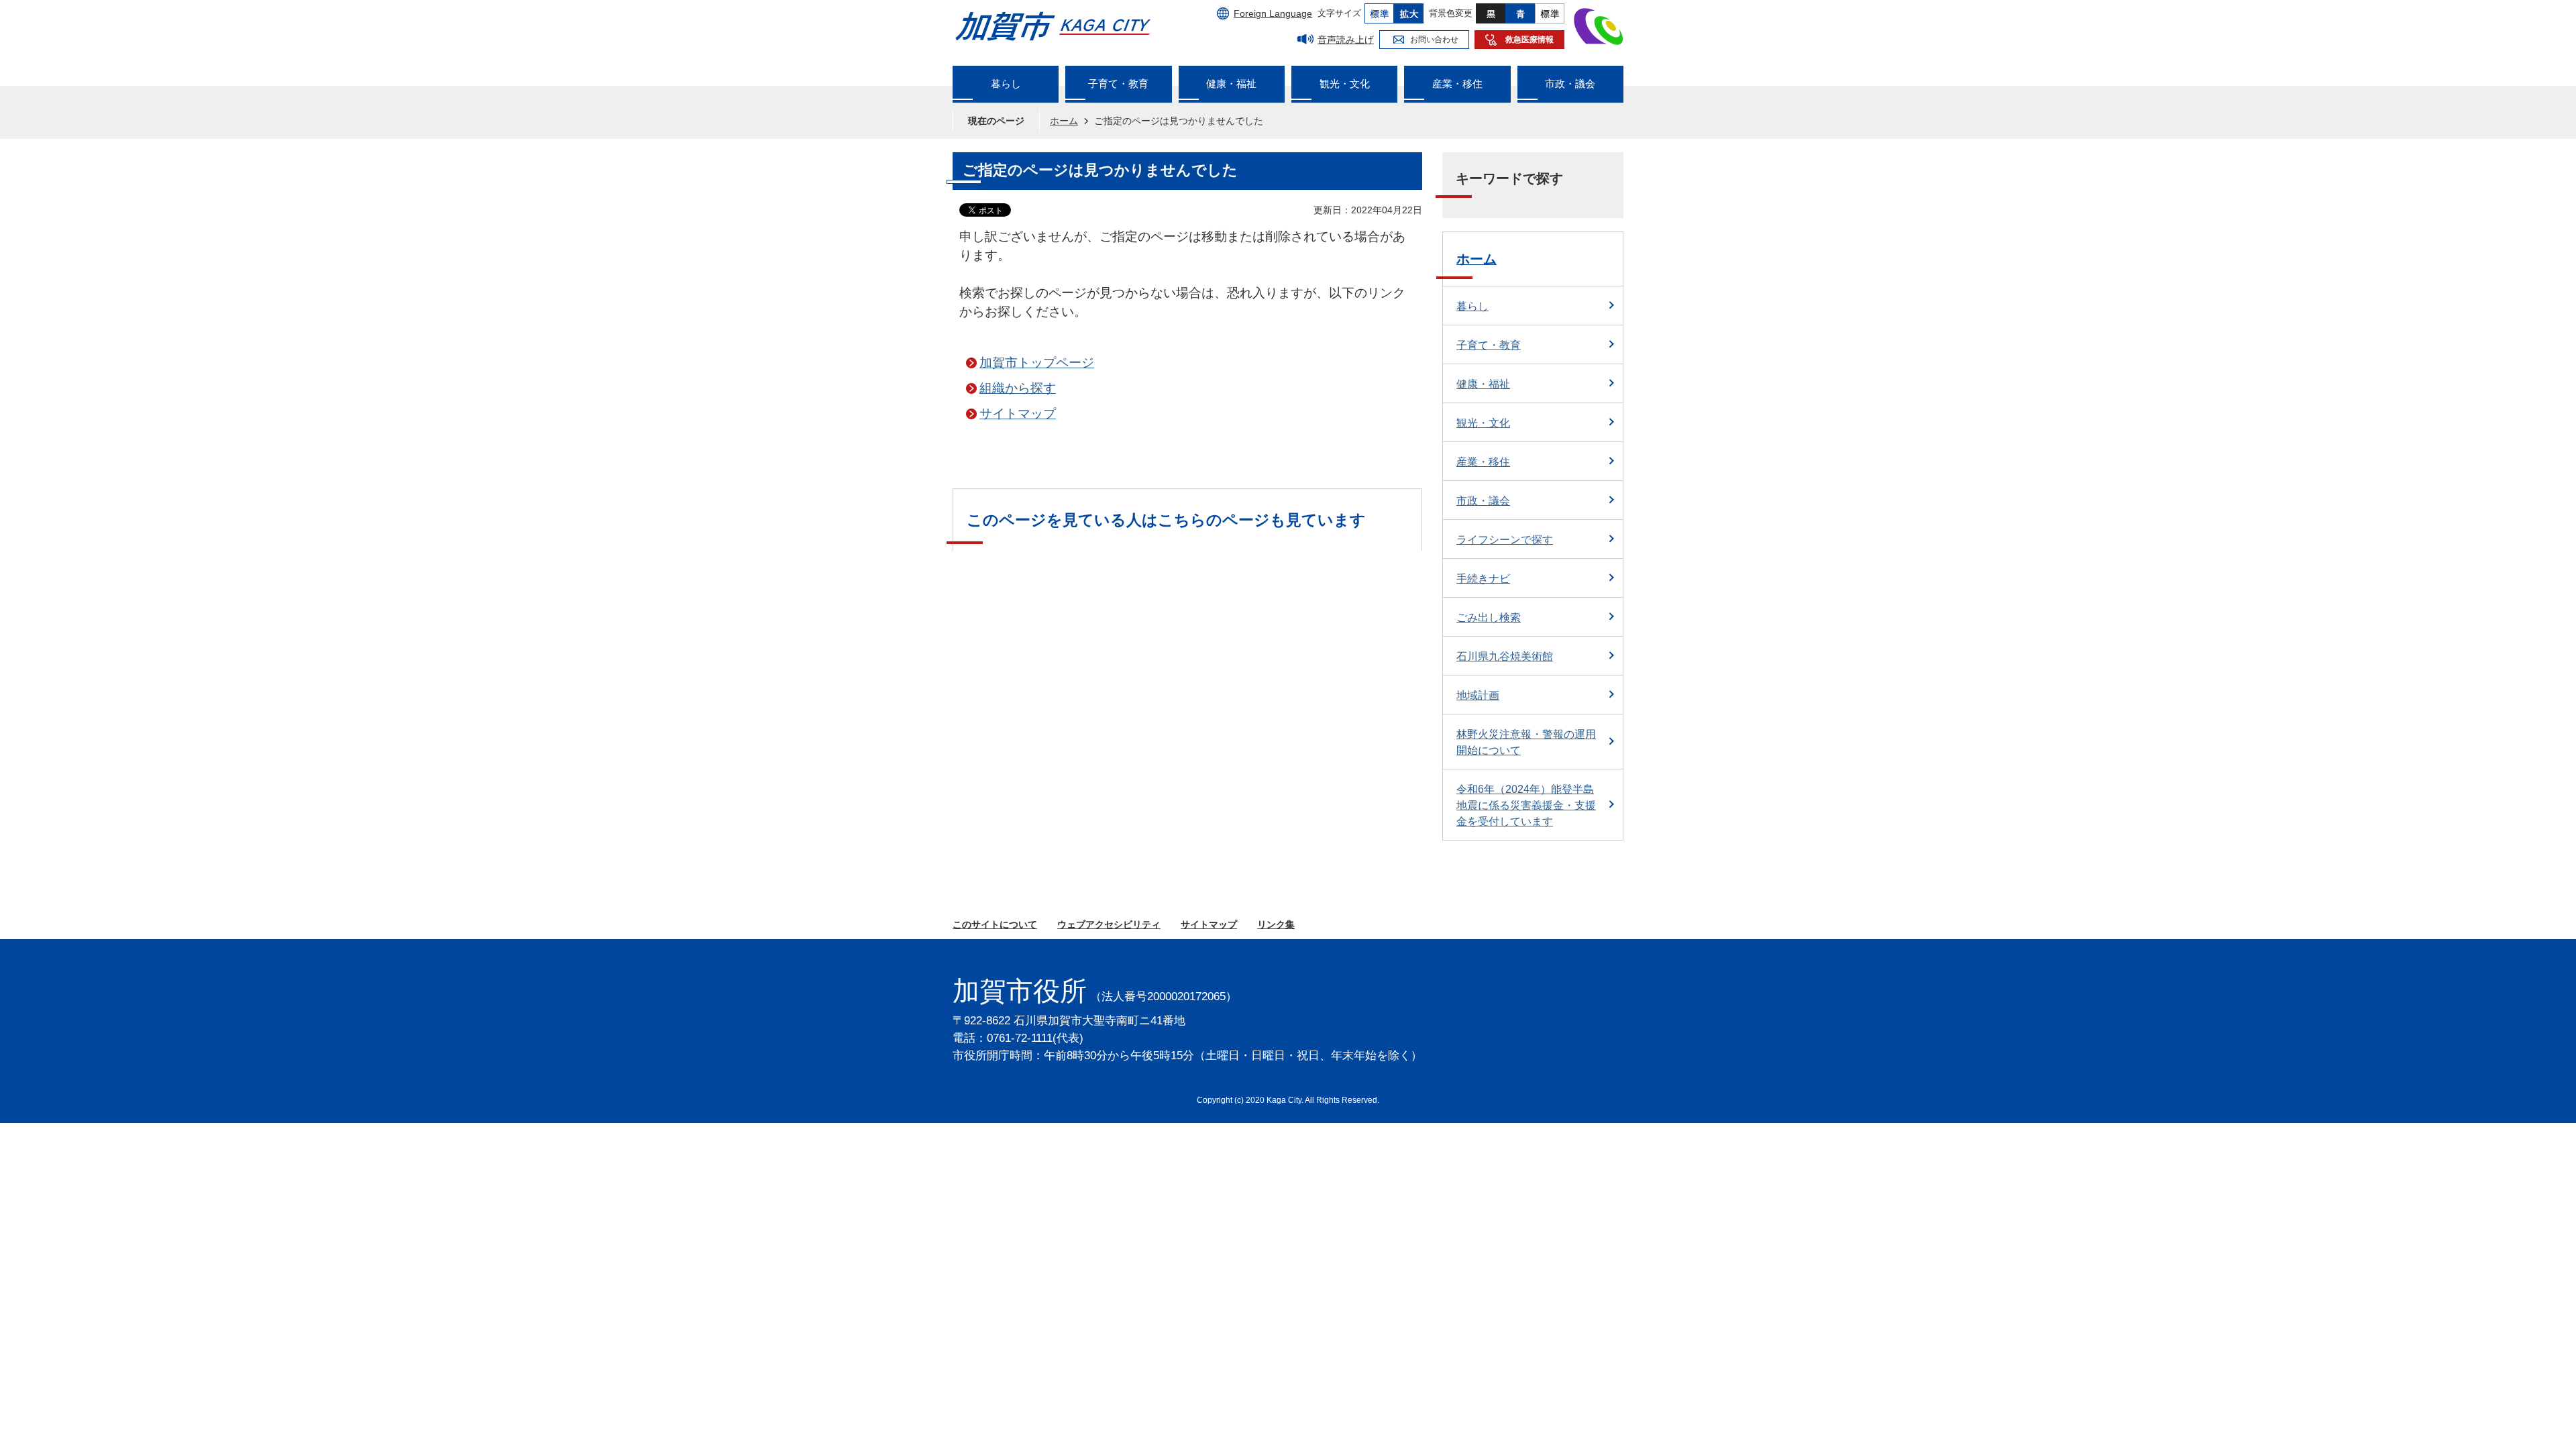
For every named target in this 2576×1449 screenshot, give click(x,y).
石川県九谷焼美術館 (1505, 656)
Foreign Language (1273, 13)
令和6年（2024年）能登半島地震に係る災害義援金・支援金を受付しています (1526, 805)
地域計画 (1478, 695)
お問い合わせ (1434, 40)
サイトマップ (1018, 414)
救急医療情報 (1529, 40)
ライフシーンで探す (1505, 540)
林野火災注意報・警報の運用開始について (1526, 742)
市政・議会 (1483, 501)
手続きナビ (1483, 579)
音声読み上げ (1346, 40)
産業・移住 (1483, 462)
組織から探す (1018, 388)
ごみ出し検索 (1489, 618)
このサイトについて (995, 924)
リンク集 (1276, 924)
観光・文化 (1483, 423)
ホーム (1064, 121)
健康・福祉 (1483, 384)
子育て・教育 (1489, 345)
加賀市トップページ (1037, 363)
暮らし (1472, 306)
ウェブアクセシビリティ (1109, 924)
